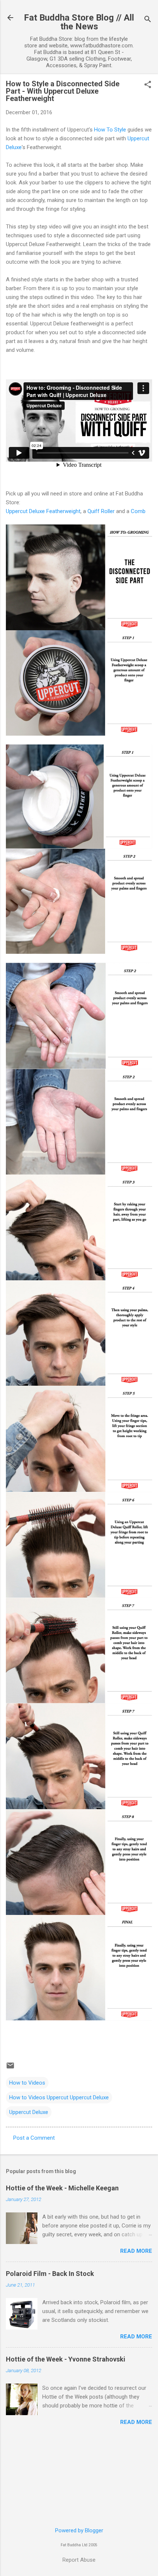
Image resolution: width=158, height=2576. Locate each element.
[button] (148, 85)
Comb (138, 511)
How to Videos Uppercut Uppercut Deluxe (59, 2097)
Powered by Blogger (79, 2530)
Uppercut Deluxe (29, 2112)
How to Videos (27, 2083)
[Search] (148, 20)
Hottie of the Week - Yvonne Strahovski (66, 2359)
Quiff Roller (101, 511)
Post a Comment (34, 2138)
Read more (136, 2251)
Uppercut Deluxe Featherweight (43, 511)
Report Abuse (79, 2560)
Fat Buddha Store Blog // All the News (79, 22)
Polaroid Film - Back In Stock (50, 2274)
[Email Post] (10, 2068)
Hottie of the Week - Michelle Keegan (62, 2188)
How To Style (110, 130)
